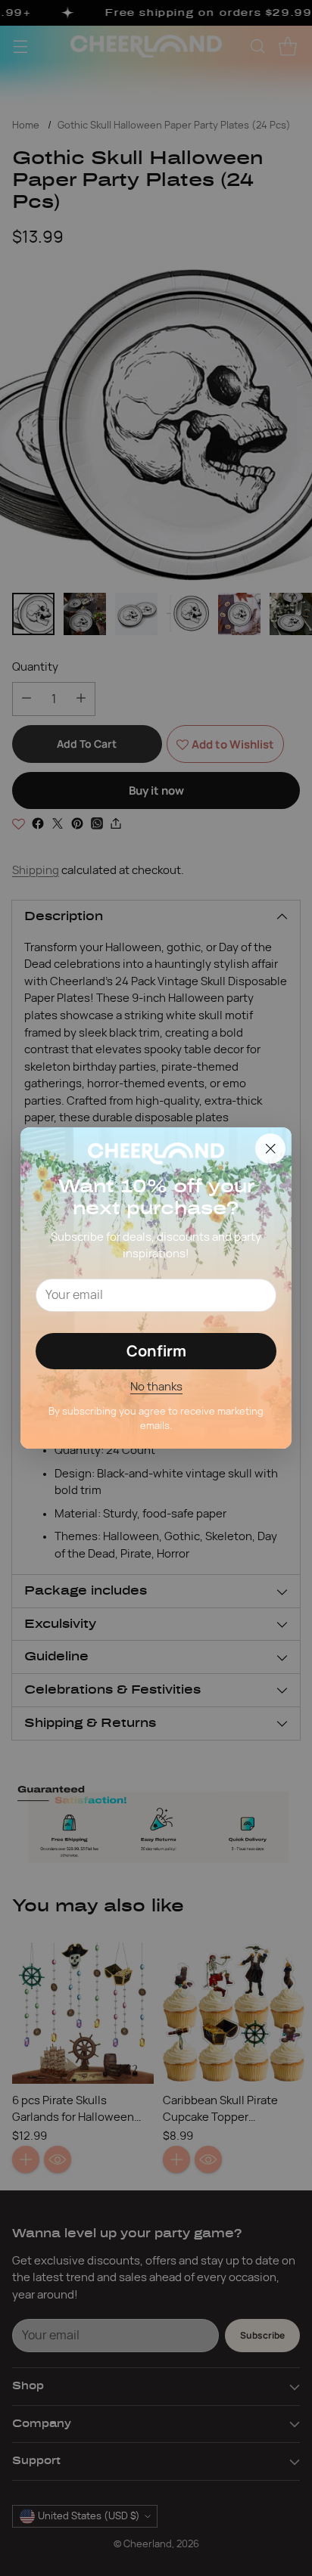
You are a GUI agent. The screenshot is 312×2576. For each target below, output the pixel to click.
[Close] (270, 1149)
